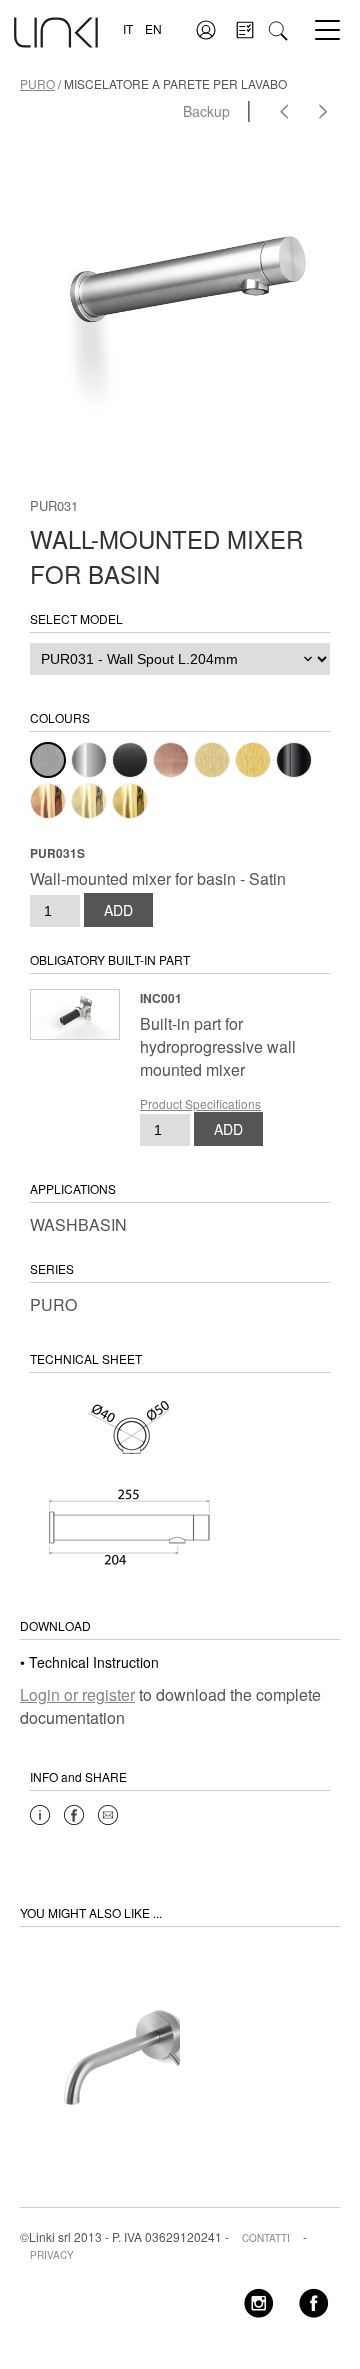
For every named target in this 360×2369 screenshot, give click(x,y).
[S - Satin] (48, 760)
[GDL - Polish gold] (130, 801)
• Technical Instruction (89, 1662)
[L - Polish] (89, 760)
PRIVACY (52, 2255)
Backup (206, 111)
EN (153, 28)
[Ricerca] (278, 28)
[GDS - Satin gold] (253, 760)
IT (128, 28)
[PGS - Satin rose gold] (171, 760)
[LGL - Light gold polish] (89, 801)
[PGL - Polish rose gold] (48, 801)
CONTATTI (266, 2238)
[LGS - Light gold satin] (212, 760)
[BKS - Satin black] (130, 760)
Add (118, 910)
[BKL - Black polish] (294, 760)
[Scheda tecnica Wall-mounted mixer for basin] (130, 1480)
